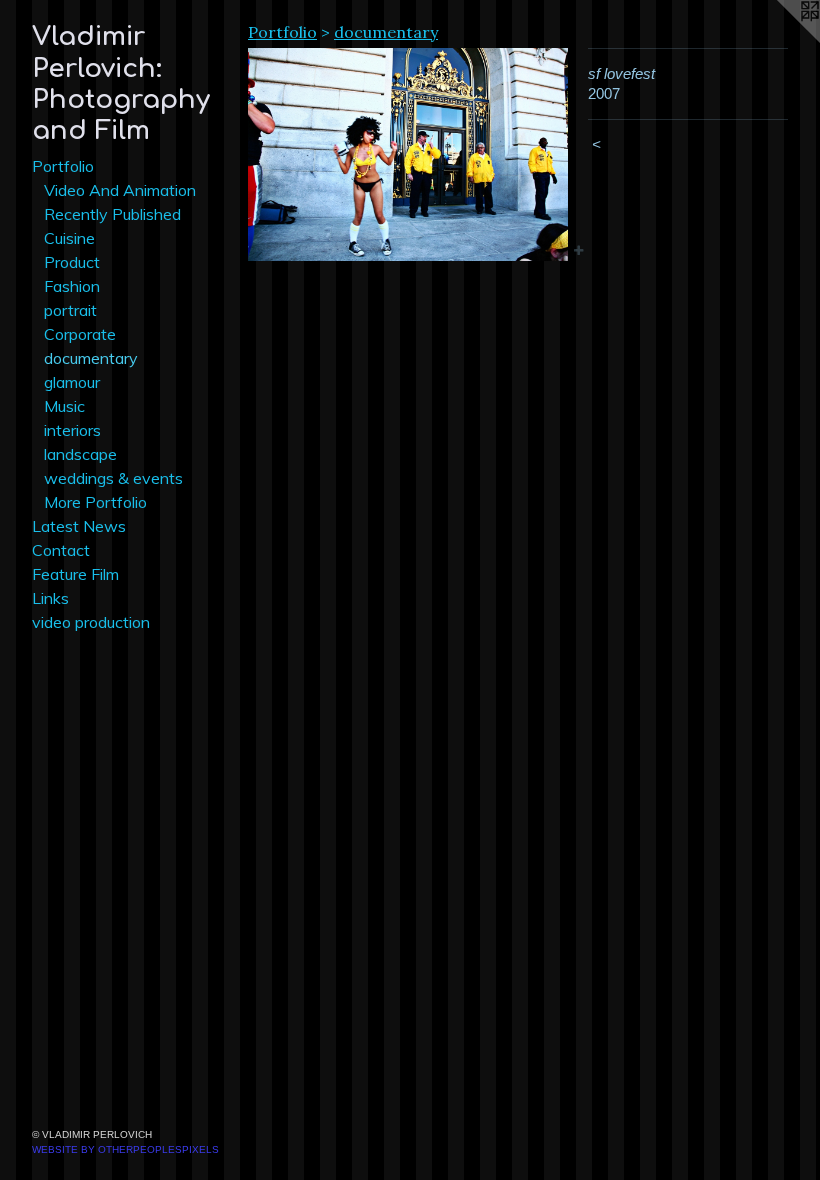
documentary (91, 358)
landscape (80, 454)
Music (64, 406)
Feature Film (75, 574)
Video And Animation (120, 190)
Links (50, 598)
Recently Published (112, 214)
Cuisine (69, 238)
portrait (70, 310)
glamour (72, 382)
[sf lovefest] (408, 154)
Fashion (72, 286)
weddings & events (113, 478)
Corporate (80, 334)
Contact (61, 550)
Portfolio (63, 166)
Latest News (79, 526)
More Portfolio (95, 502)
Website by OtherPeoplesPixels (125, 1149)
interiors (72, 430)
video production (91, 622)
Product (72, 262)
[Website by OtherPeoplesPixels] (780, 40)
